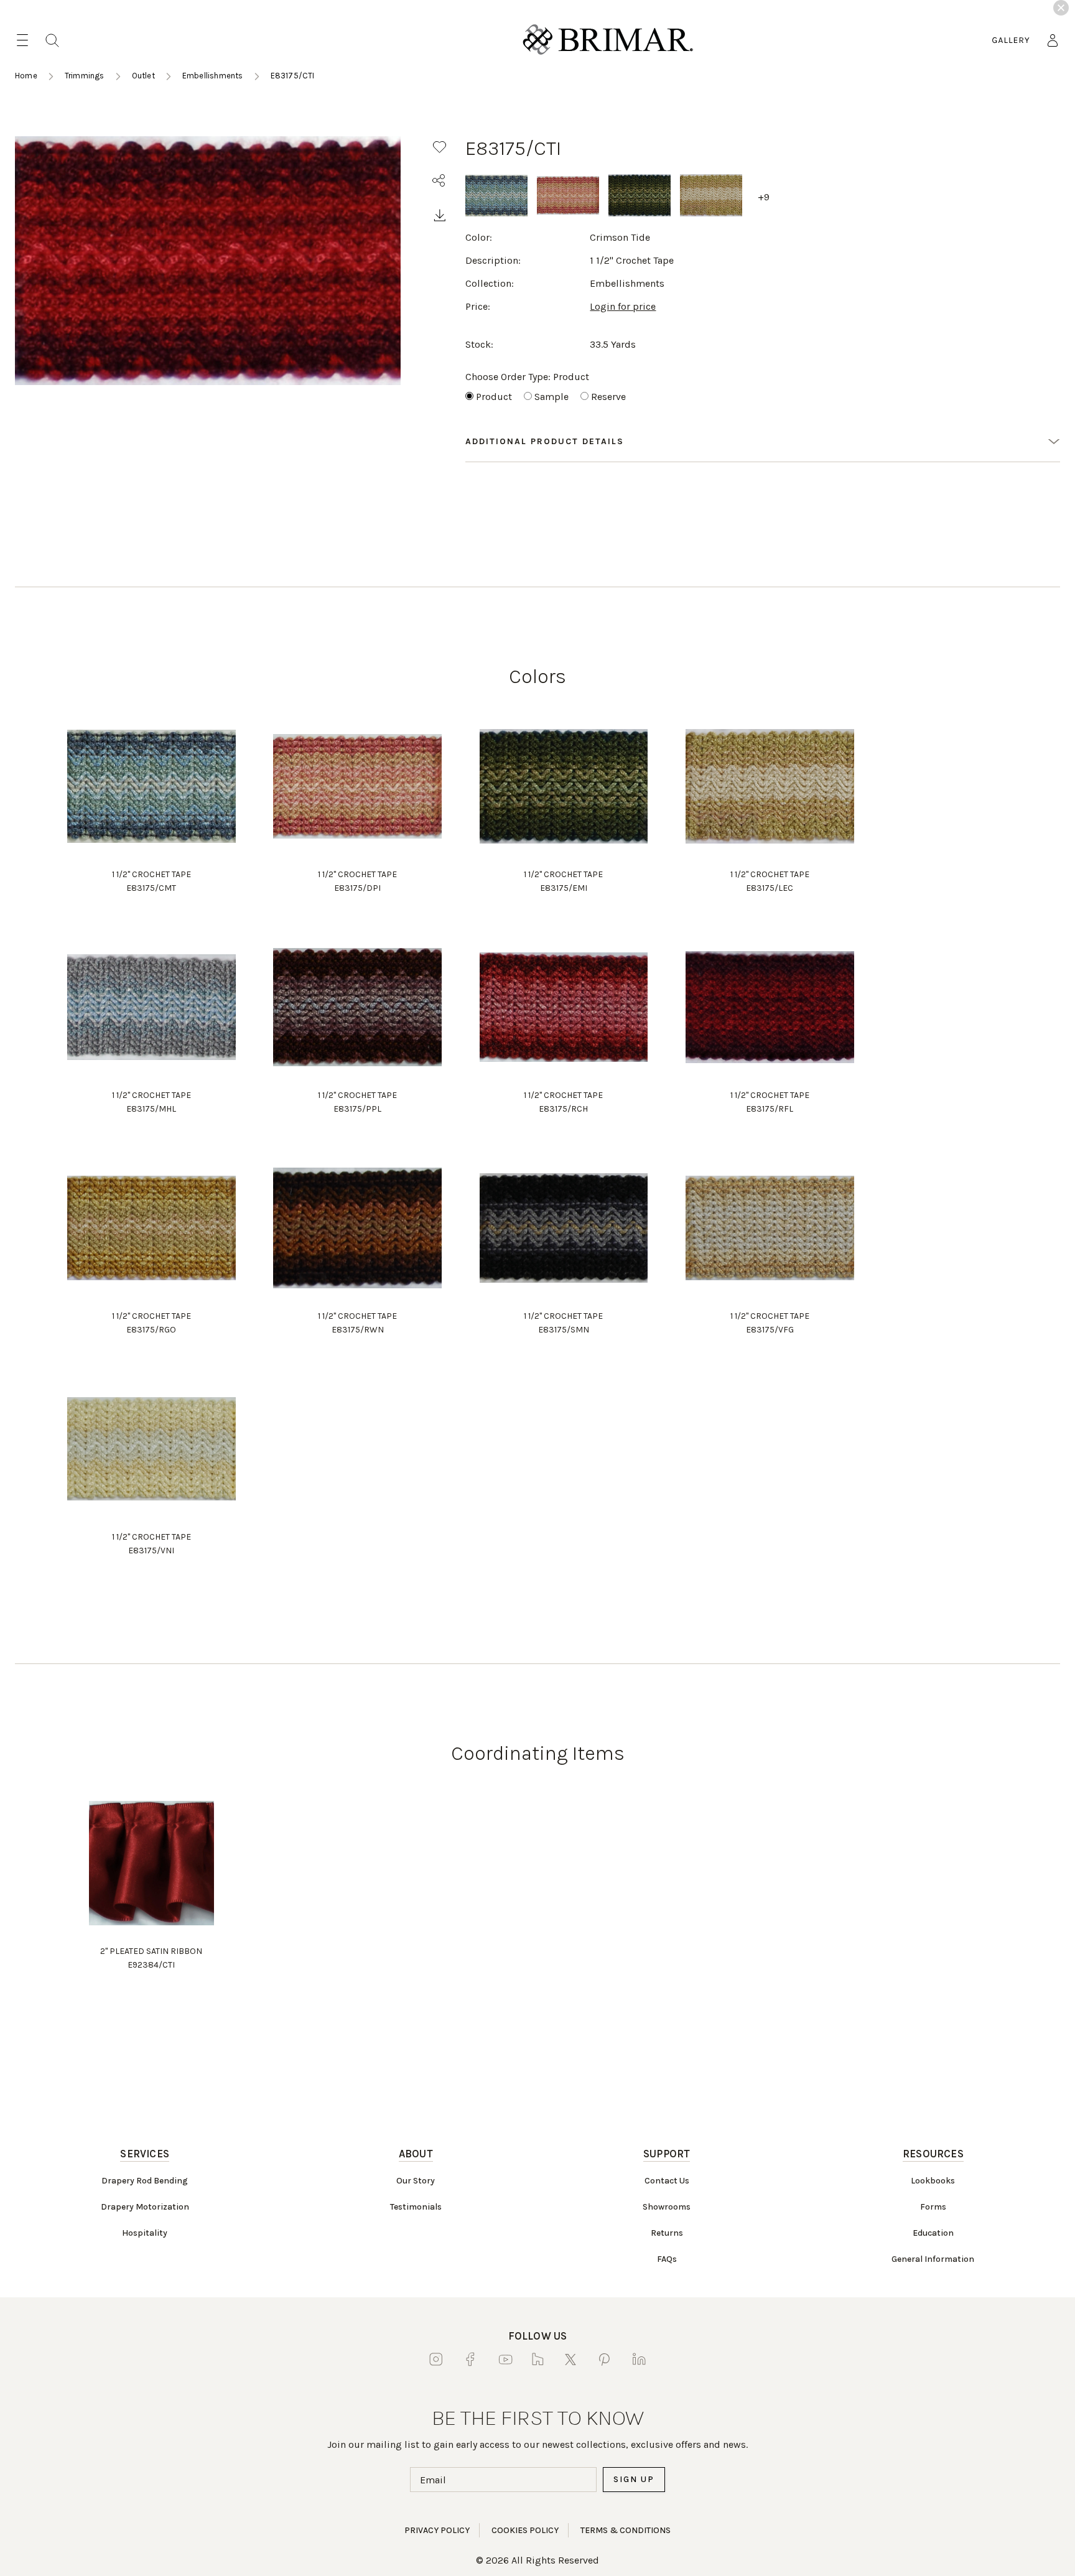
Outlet (143, 76)
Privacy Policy (437, 2530)
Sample (551, 397)
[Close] (1061, 8)
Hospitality (145, 2233)
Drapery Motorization (145, 2207)
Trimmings (85, 76)
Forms (933, 2207)
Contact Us (667, 2181)
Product (494, 397)
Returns (667, 2233)
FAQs (667, 2259)
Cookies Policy (525, 2530)
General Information (933, 2259)
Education (933, 2233)
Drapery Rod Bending (145, 2181)
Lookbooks (933, 2181)
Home (26, 76)
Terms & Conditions (626, 2530)
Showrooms (667, 2207)
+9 (764, 197)
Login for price (623, 306)
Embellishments (213, 76)
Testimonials (416, 2207)
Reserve (608, 397)
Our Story (416, 2181)
